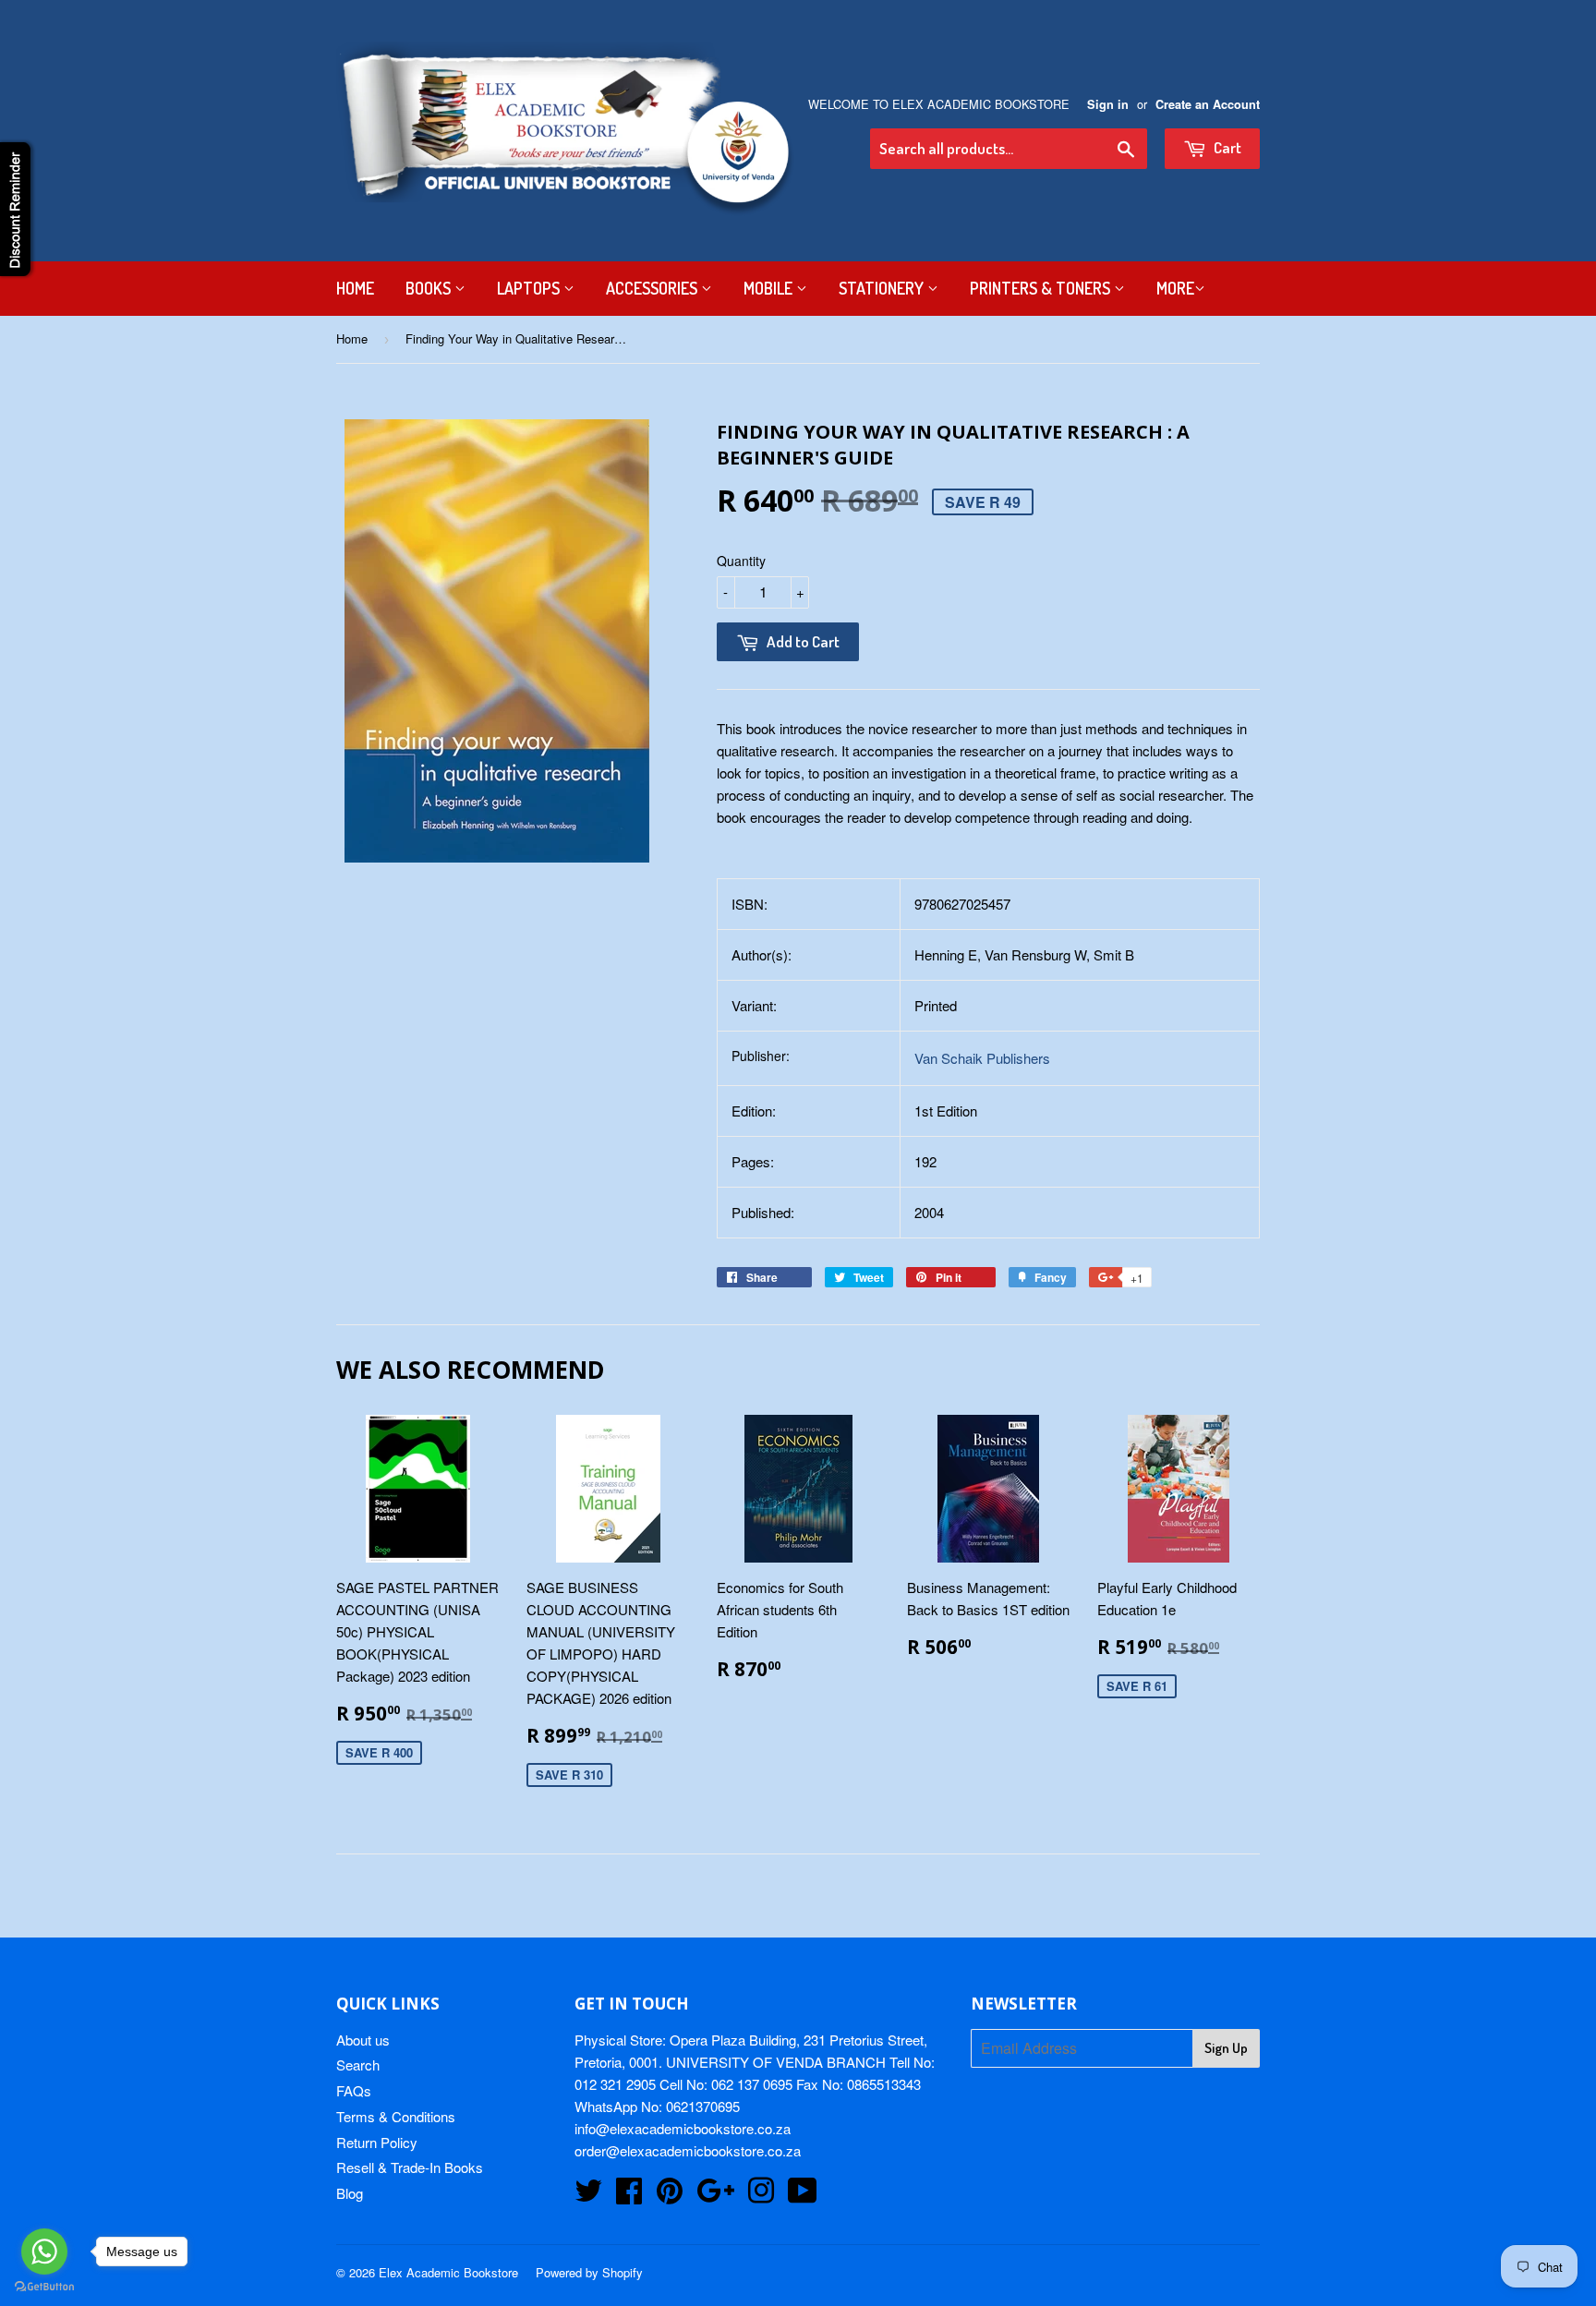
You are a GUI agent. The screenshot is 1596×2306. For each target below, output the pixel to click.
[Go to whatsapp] (44, 2252)
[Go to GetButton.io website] (44, 2287)
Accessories (653, 288)
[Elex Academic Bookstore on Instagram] (761, 2196)
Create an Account (1208, 104)
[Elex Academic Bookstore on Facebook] (629, 2196)
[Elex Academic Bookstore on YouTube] (803, 2196)
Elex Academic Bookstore (448, 2272)
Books (430, 288)
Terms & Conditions (396, 2116)
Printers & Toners (1042, 288)
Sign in (1108, 104)
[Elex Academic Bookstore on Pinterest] (670, 2196)
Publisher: (761, 1056)
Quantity (741, 561)
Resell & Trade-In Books (410, 2167)
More (1175, 288)
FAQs (354, 2090)
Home (355, 288)
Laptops (530, 288)
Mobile (770, 288)
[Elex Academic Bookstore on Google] (715, 2196)
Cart (1226, 147)
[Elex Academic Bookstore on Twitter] (588, 2196)
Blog (350, 2193)
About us (363, 2040)
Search (358, 2065)
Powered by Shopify (589, 2272)
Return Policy (377, 2142)
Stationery (883, 288)
